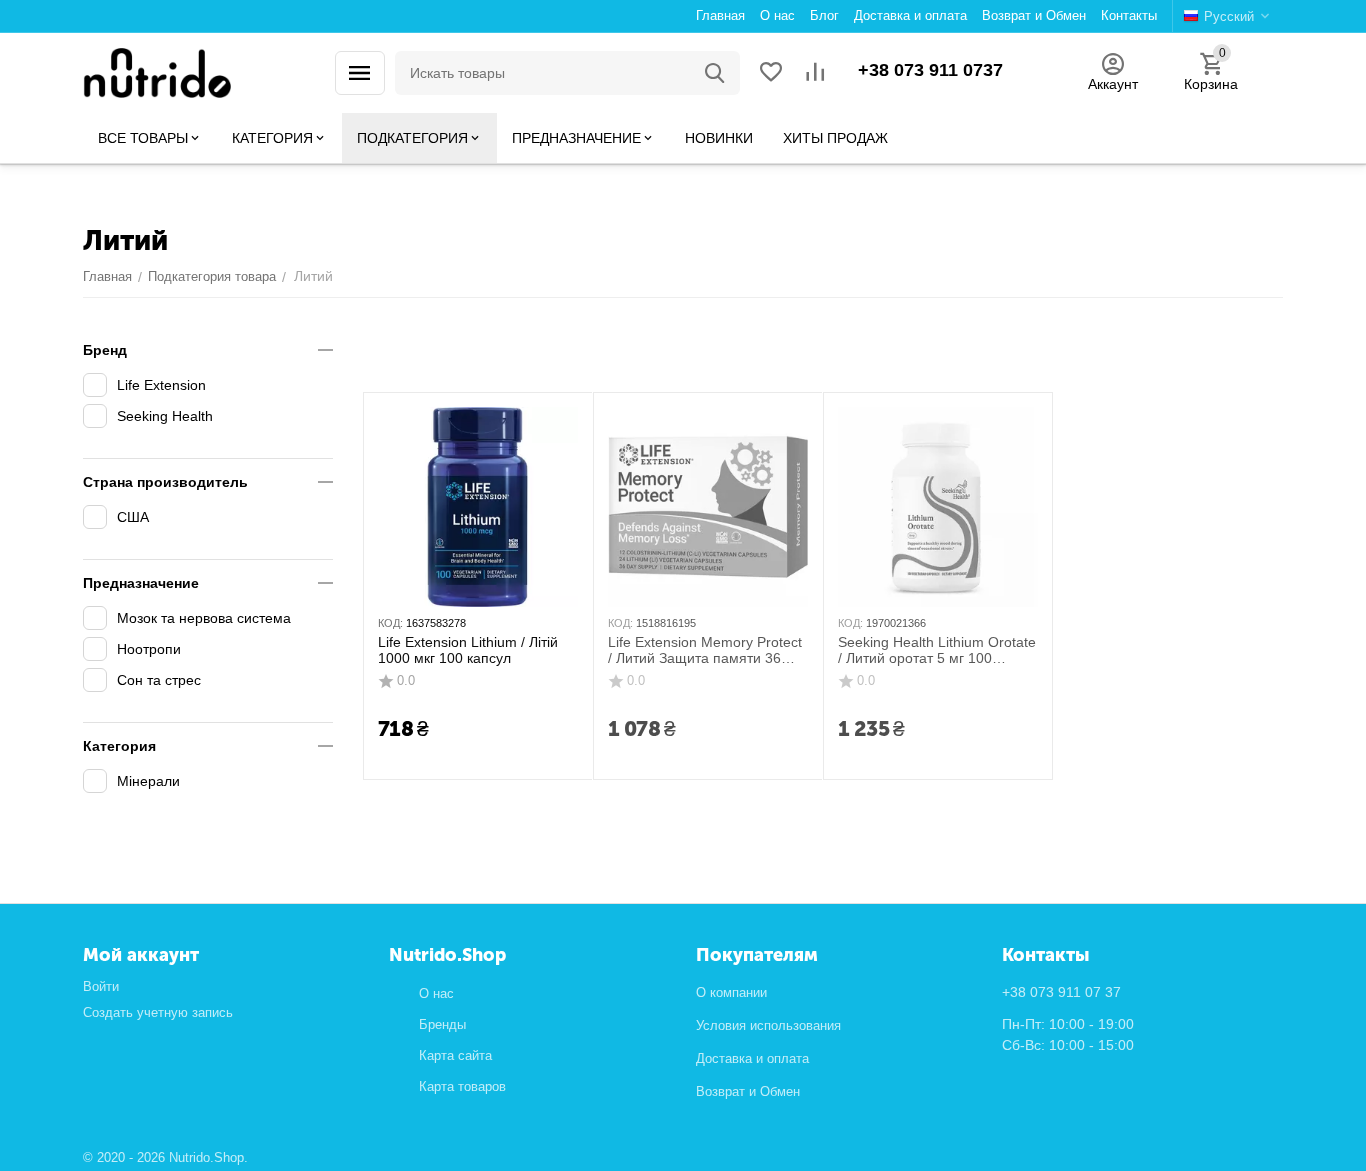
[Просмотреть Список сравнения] (815, 73)
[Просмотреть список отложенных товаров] (771, 73)
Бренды (442, 1024)
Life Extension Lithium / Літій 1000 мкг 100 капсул (468, 650)
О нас (436, 993)
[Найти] (715, 73)
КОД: (390, 623)
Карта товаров (462, 1086)
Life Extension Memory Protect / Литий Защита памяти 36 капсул (705, 651)
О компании (731, 992)
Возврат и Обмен (748, 1091)
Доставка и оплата (752, 1058)
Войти (101, 986)
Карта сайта (455, 1055)
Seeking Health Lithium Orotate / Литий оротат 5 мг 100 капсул (937, 651)
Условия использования (768, 1025)
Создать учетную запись (158, 1012)
